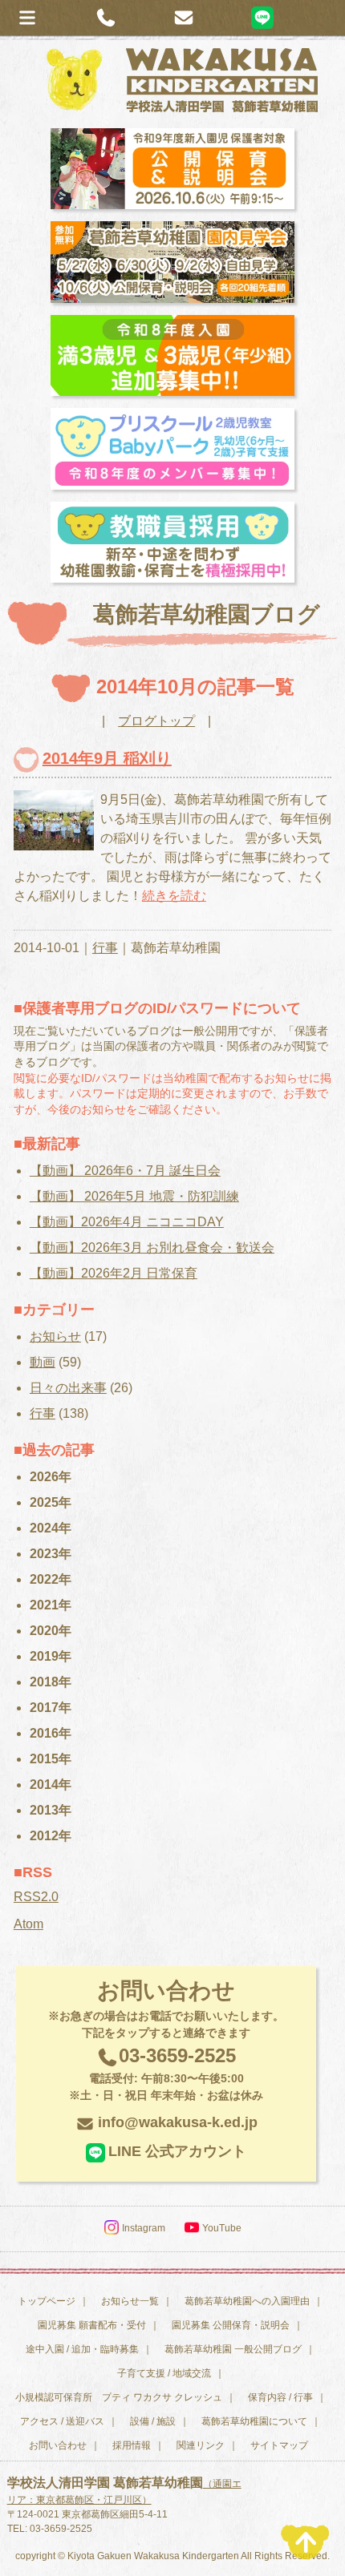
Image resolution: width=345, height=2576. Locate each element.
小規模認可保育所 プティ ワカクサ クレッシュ (119, 2397)
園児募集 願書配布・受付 (92, 2325)
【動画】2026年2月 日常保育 (114, 1273)
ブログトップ (156, 721)
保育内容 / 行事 (280, 2397)
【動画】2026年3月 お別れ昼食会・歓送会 (152, 1248)
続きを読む (174, 896)
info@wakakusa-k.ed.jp (178, 2122)
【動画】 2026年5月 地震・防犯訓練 (134, 1196)
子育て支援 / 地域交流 (164, 2373)
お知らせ (55, 1336)
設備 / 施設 (153, 2421)
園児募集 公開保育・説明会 (231, 2325)
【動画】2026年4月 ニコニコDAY (127, 1222)
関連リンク (201, 2445)
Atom (28, 1924)
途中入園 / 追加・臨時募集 (82, 2349)
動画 (43, 1362)
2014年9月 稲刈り (107, 758)
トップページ (47, 2301)
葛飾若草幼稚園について (254, 2421)
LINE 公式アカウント (177, 2151)
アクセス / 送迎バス (62, 2421)
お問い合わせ (58, 2445)
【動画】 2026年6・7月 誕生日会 (125, 1171)
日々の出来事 (68, 1388)
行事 (105, 948)
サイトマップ (279, 2445)
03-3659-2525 (166, 2073)
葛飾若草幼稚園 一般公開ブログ (233, 2349)
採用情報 (132, 2445)
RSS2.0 (36, 1897)
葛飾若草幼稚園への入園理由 (247, 2301)
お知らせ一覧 (130, 2301)
